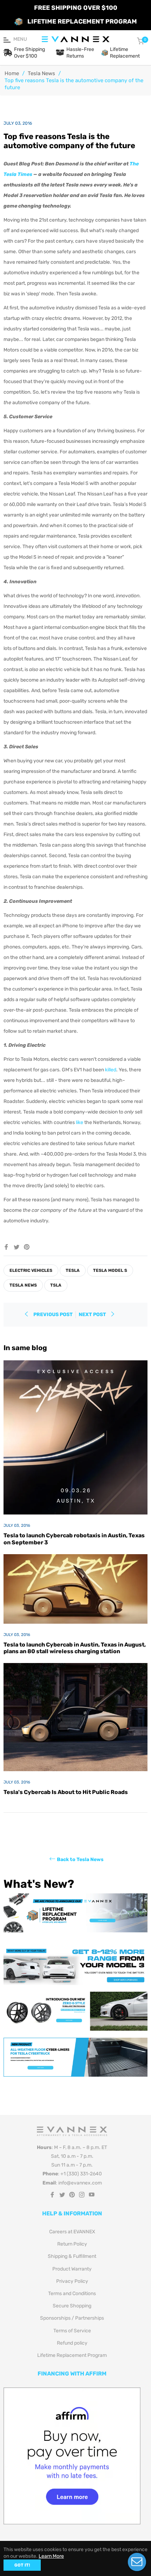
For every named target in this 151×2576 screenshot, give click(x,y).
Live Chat (137, 2562)
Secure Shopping (72, 2306)
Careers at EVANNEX (72, 2232)
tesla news (23, 1285)
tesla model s (110, 1270)
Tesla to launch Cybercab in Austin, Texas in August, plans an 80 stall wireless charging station (75, 1648)
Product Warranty (72, 2269)
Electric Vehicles (31, 1270)
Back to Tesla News (80, 1859)
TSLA (56, 1285)
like (80, 1122)
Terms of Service (72, 2331)
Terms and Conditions (72, 2294)
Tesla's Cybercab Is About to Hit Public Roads (66, 1792)
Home (12, 73)
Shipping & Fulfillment (72, 2256)
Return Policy (72, 2244)
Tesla (73, 1270)
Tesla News (41, 73)
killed (111, 1070)
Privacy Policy (72, 2281)
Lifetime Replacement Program (72, 2355)
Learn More (51, 2556)
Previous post (53, 1315)
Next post (93, 1315)
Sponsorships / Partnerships (72, 2318)
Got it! (22, 2565)
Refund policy (72, 2343)
